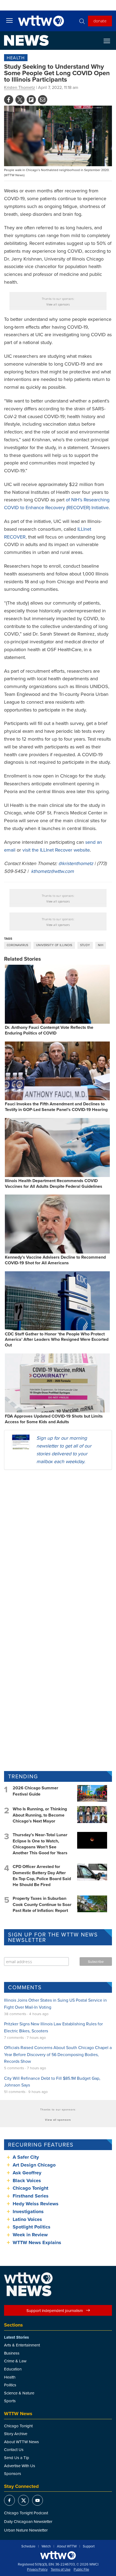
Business (12, 2353)
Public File (81, 2570)
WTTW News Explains (38, 2242)
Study (85, 945)
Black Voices (27, 2181)
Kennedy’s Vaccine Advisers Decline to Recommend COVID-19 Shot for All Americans (55, 1260)
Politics (10, 2385)
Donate (100, 21)
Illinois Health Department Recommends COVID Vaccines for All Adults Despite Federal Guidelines (54, 1183)
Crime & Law (15, 2361)
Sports (10, 2401)
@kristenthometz (76, 863)
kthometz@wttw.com (52, 871)
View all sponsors (58, 304)
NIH (101, 945)
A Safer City (26, 2157)
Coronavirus (18, 945)
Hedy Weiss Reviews (36, 2204)
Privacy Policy (37, 2570)
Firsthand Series (31, 2196)
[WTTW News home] (26, 40)
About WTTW (67, 2546)
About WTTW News (21, 2442)
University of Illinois (54, 945)
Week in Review (30, 2235)
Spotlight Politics (32, 2227)
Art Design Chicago (34, 2165)
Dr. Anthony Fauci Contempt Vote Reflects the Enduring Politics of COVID (49, 1030)
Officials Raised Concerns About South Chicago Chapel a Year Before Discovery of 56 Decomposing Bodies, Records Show (58, 2054)
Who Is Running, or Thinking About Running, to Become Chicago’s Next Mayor (40, 1815)
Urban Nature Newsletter (26, 2530)
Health (16, 58)
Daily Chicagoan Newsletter (28, 2521)
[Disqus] (58, 1544)
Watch (46, 2546)
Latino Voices (27, 2219)
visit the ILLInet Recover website (56, 850)
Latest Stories (16, 2337)
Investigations (28, 2212)
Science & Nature (19, 2393)
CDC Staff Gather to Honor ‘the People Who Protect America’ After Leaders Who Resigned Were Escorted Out (57, 1340)
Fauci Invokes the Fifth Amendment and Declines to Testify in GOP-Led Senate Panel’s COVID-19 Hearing (56, 1107)
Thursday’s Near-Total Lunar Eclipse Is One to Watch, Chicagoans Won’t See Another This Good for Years (40, 1844)
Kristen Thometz (20, 87)
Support (89, 2546)
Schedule (28, 2546)
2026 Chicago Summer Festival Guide (35, 1791)
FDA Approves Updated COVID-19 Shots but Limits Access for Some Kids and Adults (54, 1419)
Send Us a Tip (17, 2458)
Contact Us (14, 2450)
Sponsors (13, 2473)
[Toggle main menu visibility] (9, 20)
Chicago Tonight (30, 2188)
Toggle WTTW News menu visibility (110, 41)
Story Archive (16, 2434)
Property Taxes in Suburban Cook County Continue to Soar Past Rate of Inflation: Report (42, 1904)
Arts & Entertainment (22, 2345)
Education (13, 2369)
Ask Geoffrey (27, 2173)
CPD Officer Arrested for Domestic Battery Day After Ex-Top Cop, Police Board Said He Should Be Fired (42, 1876)
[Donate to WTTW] (58, 2555)
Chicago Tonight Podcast (26, 2513)
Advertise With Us (20, 2466)
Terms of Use (61, 2570)
